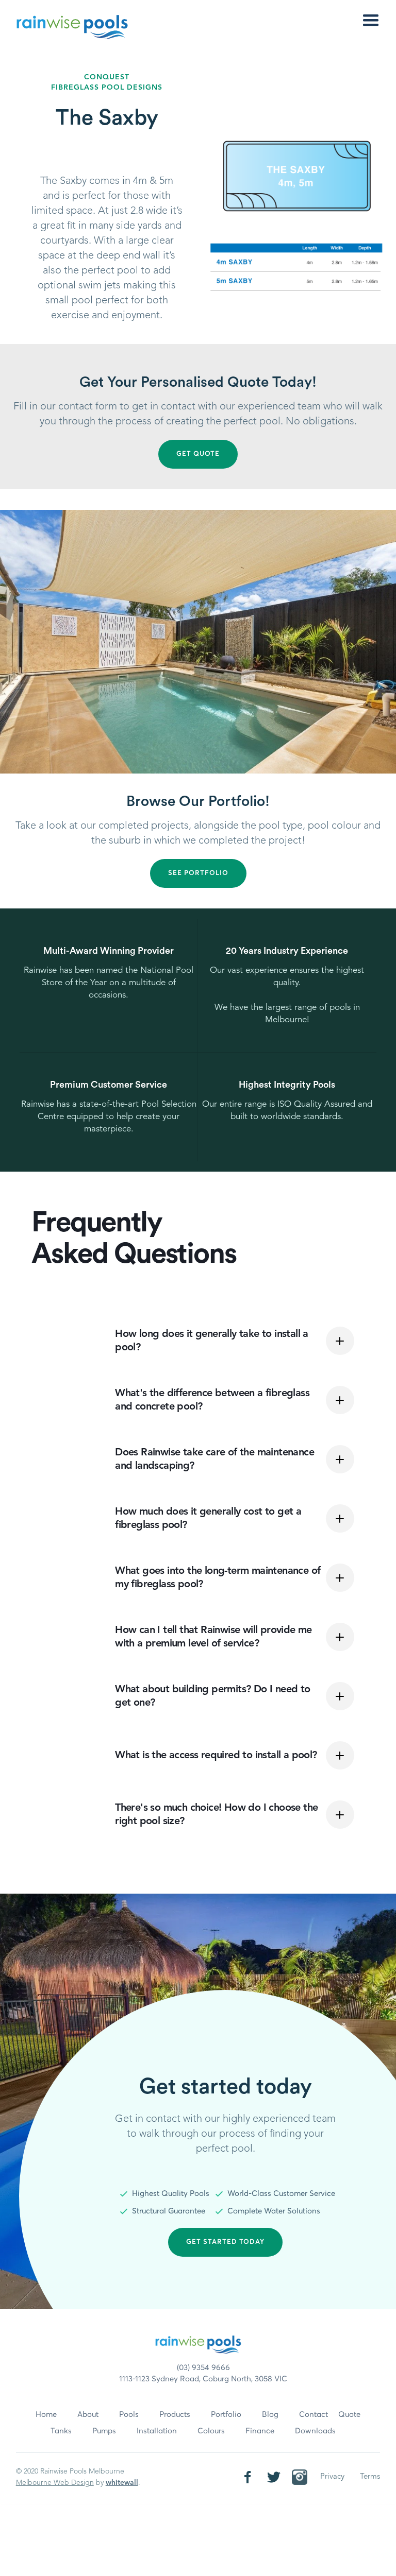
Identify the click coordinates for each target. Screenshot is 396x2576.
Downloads (315, 2431)
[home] (72, 27)
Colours (211, 2431)
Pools (129, 2415)
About (88, 2415)
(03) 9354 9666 (203, 2368)
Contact (313, 2415)
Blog (270, 2415)
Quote (349, 2415)
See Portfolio (198, 873)
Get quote (198, 454)
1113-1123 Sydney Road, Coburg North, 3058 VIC (203, 2379)
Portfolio (226, 2415)
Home (46, 2415)
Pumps (104, 2431)
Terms (370, 2477)
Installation (157, 2431)
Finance (260, 2431)
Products (175, 2415)
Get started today (225, 2242)
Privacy (332, 2477)
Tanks (61, 2431)
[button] (371, 21)
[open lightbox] (198, 642)
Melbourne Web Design (55, 2483)
